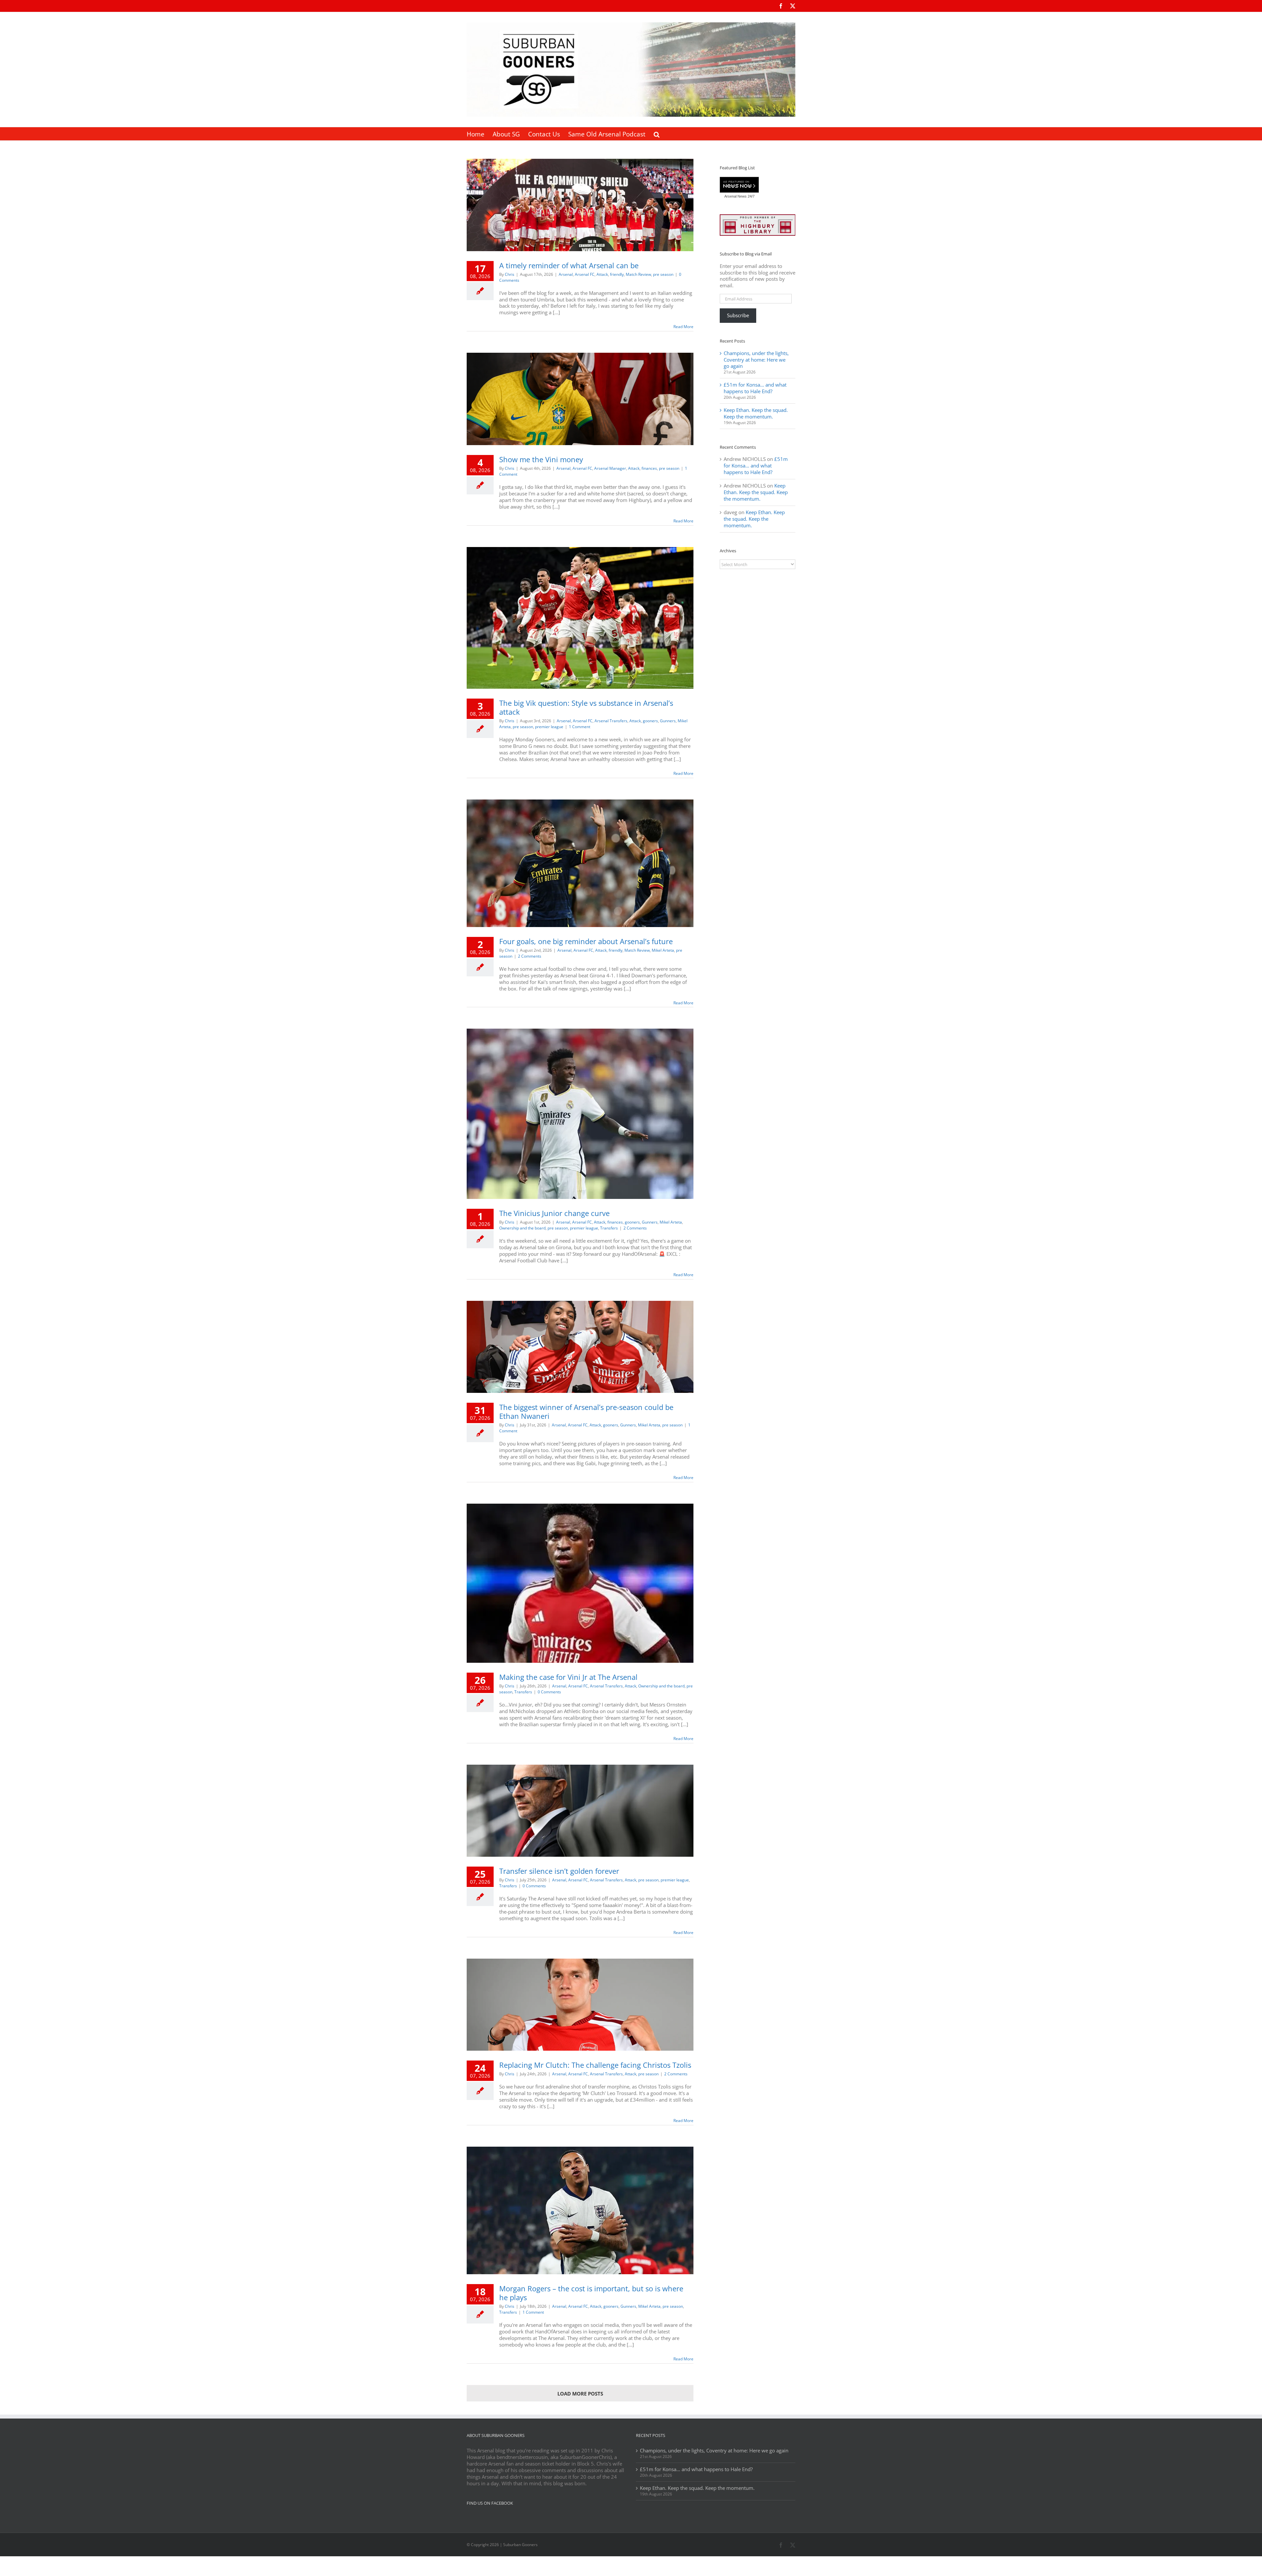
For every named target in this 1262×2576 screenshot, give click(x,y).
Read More (683, 327)
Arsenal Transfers (611, 721)
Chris (510, 274)
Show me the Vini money (541, 459)
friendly (617, 274)
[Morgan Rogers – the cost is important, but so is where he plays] (580, 2210)
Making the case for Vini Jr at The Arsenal (568, 1677)
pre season (663, 274)
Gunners (668, 721)
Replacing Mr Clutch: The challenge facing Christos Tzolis (595, 2065)
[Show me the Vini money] (580, 399)
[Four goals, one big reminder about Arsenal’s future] (580, 863)
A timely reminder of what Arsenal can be (569, 265)
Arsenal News (736, 196)
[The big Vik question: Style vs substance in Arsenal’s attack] (580, 618)
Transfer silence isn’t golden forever (559, 1871)
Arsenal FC (585, 274)
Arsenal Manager (610, 468)
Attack (602, 274)
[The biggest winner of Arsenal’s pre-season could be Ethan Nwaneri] (580, 1347)
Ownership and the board (522, 1228)
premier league (549, 727)
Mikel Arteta (663, 950)
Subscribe (738, 315)
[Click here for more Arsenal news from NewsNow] (739, 185)
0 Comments (549, 1692)
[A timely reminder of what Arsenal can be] (580, 205)
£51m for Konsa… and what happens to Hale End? (755, 388)
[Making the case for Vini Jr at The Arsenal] (580, 1583)
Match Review (638, 274)
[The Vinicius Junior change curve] (580, 1114)
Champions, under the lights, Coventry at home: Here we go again (756, 360)
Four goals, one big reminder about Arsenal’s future (586, 941)
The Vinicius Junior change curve (554, 1213)
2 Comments (530, 956)
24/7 (751, 196)
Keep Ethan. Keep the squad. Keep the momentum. (756, 413)
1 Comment (580, 727)
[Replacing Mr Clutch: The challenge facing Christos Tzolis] (580, 2005)
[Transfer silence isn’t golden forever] (580, 1811)
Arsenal (566, 274)
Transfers (609, 1228)
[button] (657, 134)
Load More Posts (580, 2394)
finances (649, 468)
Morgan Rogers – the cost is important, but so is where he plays (591, 2293)
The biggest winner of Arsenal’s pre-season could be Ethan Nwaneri (586, 1411)
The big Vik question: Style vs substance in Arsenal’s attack (586, 707)
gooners (650, 721)
